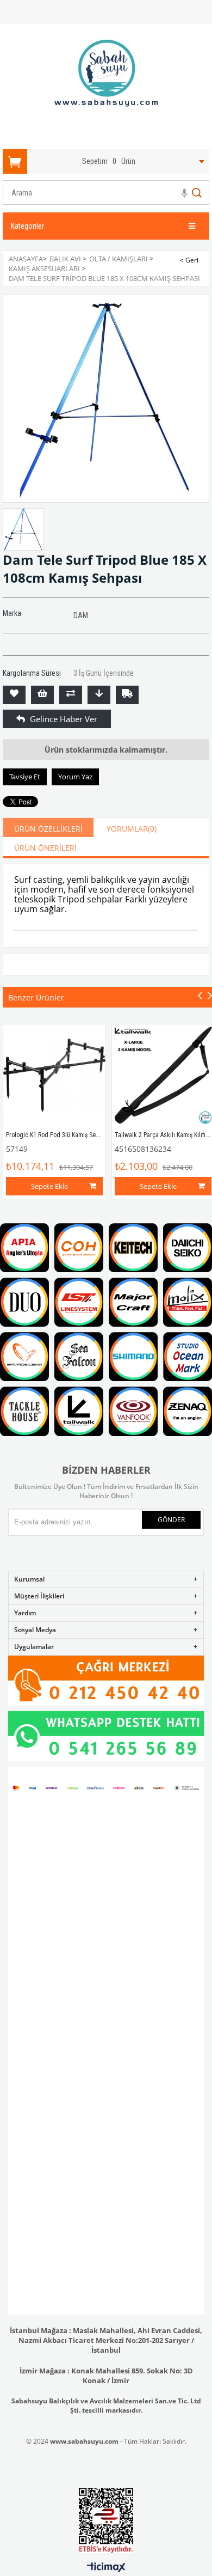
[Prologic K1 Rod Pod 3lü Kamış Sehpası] (54, 1076)
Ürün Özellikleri (48, 829)
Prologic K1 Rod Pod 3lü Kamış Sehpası (58, 1135)
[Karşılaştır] (71, 695)
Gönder (171, 1520)
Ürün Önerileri (45, 848)
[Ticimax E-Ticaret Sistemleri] (106, 2568)
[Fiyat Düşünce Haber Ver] (99, 695)
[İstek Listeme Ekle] (42, 695)
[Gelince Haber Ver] (14, 719)
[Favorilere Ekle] (14, 695)
